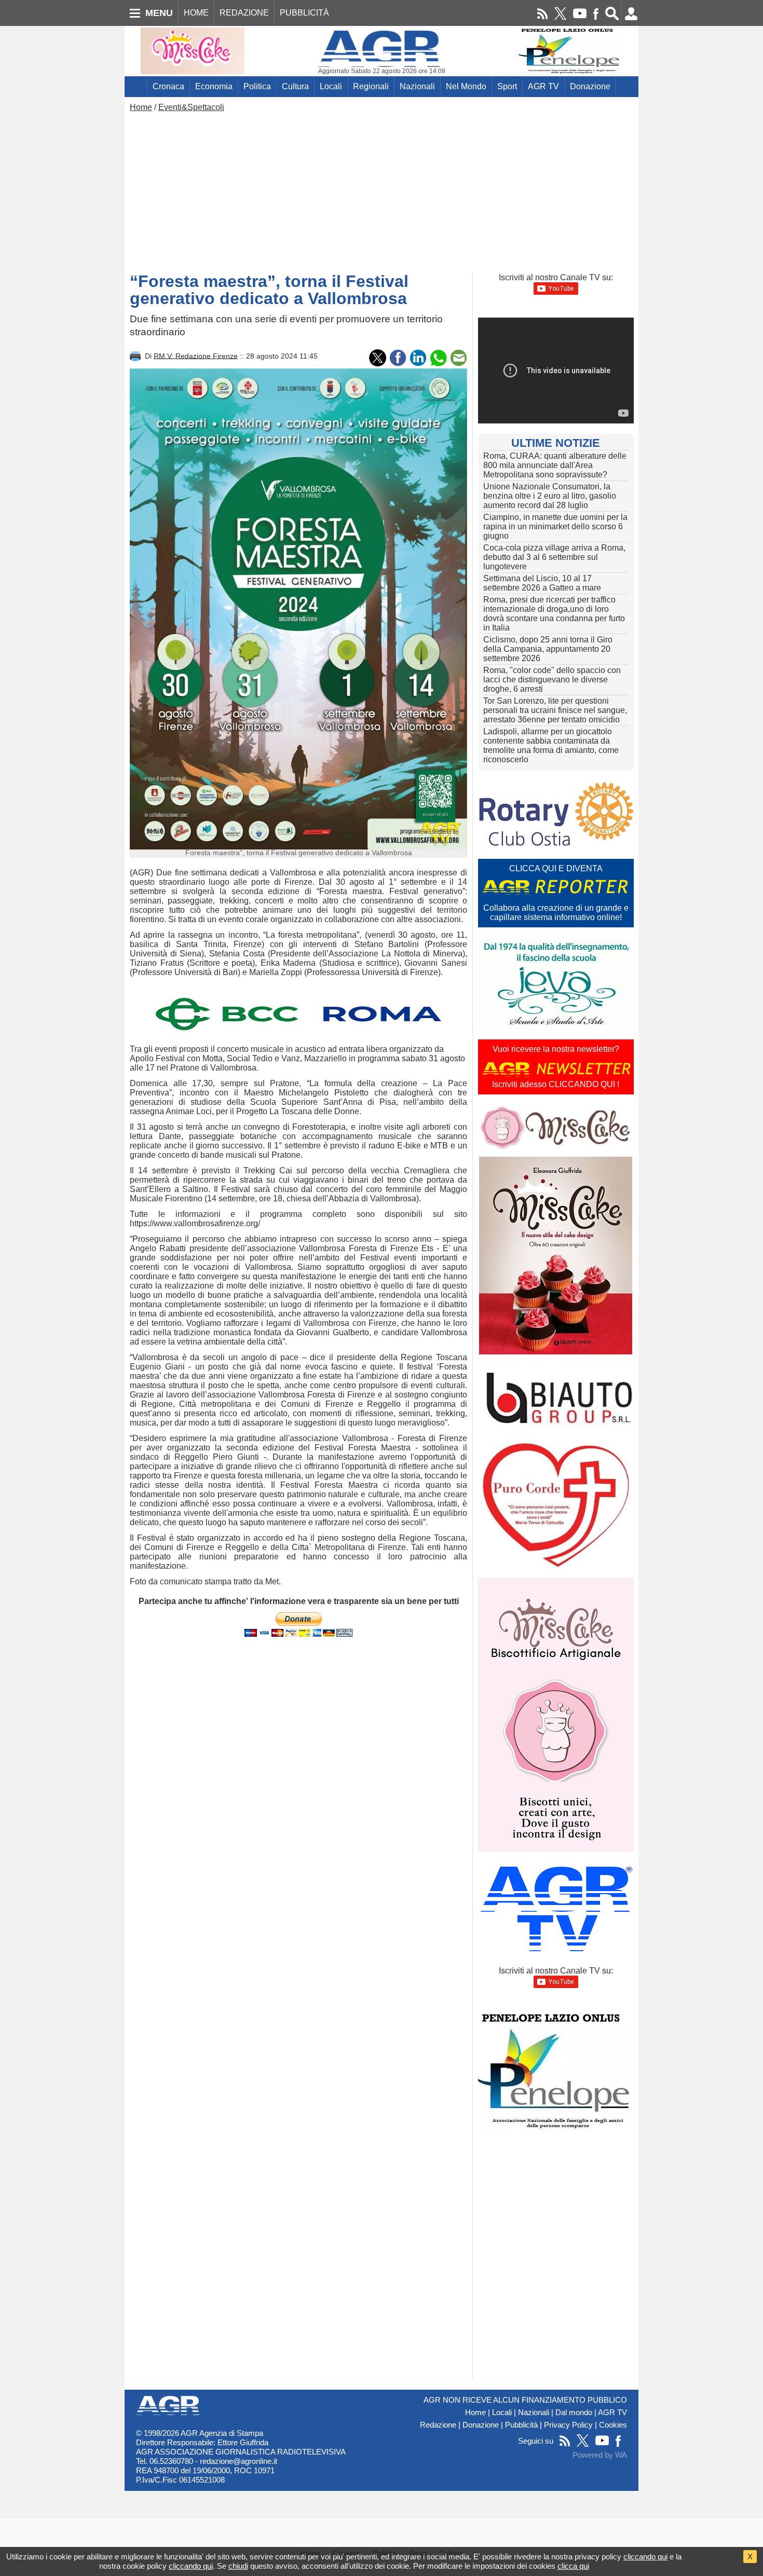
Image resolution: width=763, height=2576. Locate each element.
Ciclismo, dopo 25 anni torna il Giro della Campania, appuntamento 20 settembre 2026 (548, 649)
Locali (331, 86)
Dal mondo (574, 2413)
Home (141, 107)
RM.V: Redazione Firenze (196, 355)
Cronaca (168, 86)
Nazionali (417, 86)
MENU (159, 13)
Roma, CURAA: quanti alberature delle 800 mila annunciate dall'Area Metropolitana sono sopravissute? (555, 465)
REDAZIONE (244, 13)
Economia (214, 86)
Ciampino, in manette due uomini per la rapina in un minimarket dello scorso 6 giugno (555, 526)
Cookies (613, 2425)
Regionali (371, 86)
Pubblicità (521, 2425)
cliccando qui (645, 2557)
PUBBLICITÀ (304, 13)
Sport (507, 86)
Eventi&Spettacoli (191, 107)
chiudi (238, 2566)
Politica (257, 86)
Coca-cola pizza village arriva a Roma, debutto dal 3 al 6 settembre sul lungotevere (554, 557)
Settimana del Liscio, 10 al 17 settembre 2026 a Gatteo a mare (542, 583)
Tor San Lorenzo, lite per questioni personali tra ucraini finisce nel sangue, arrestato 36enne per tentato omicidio (555, 710)
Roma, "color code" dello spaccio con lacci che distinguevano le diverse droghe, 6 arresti (552, 680)
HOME (196, 13)
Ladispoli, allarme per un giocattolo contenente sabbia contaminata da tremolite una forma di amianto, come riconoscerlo (551, 745)
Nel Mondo (466, 86)
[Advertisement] (382, 190)
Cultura (295, 86)
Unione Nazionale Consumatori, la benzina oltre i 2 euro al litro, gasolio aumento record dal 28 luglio (550, 496)
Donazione (590, 86)
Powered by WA (600, 2455)
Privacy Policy (568, 2425)
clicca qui (573, 2566)
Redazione (438, 2425)
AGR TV (543, 86)
